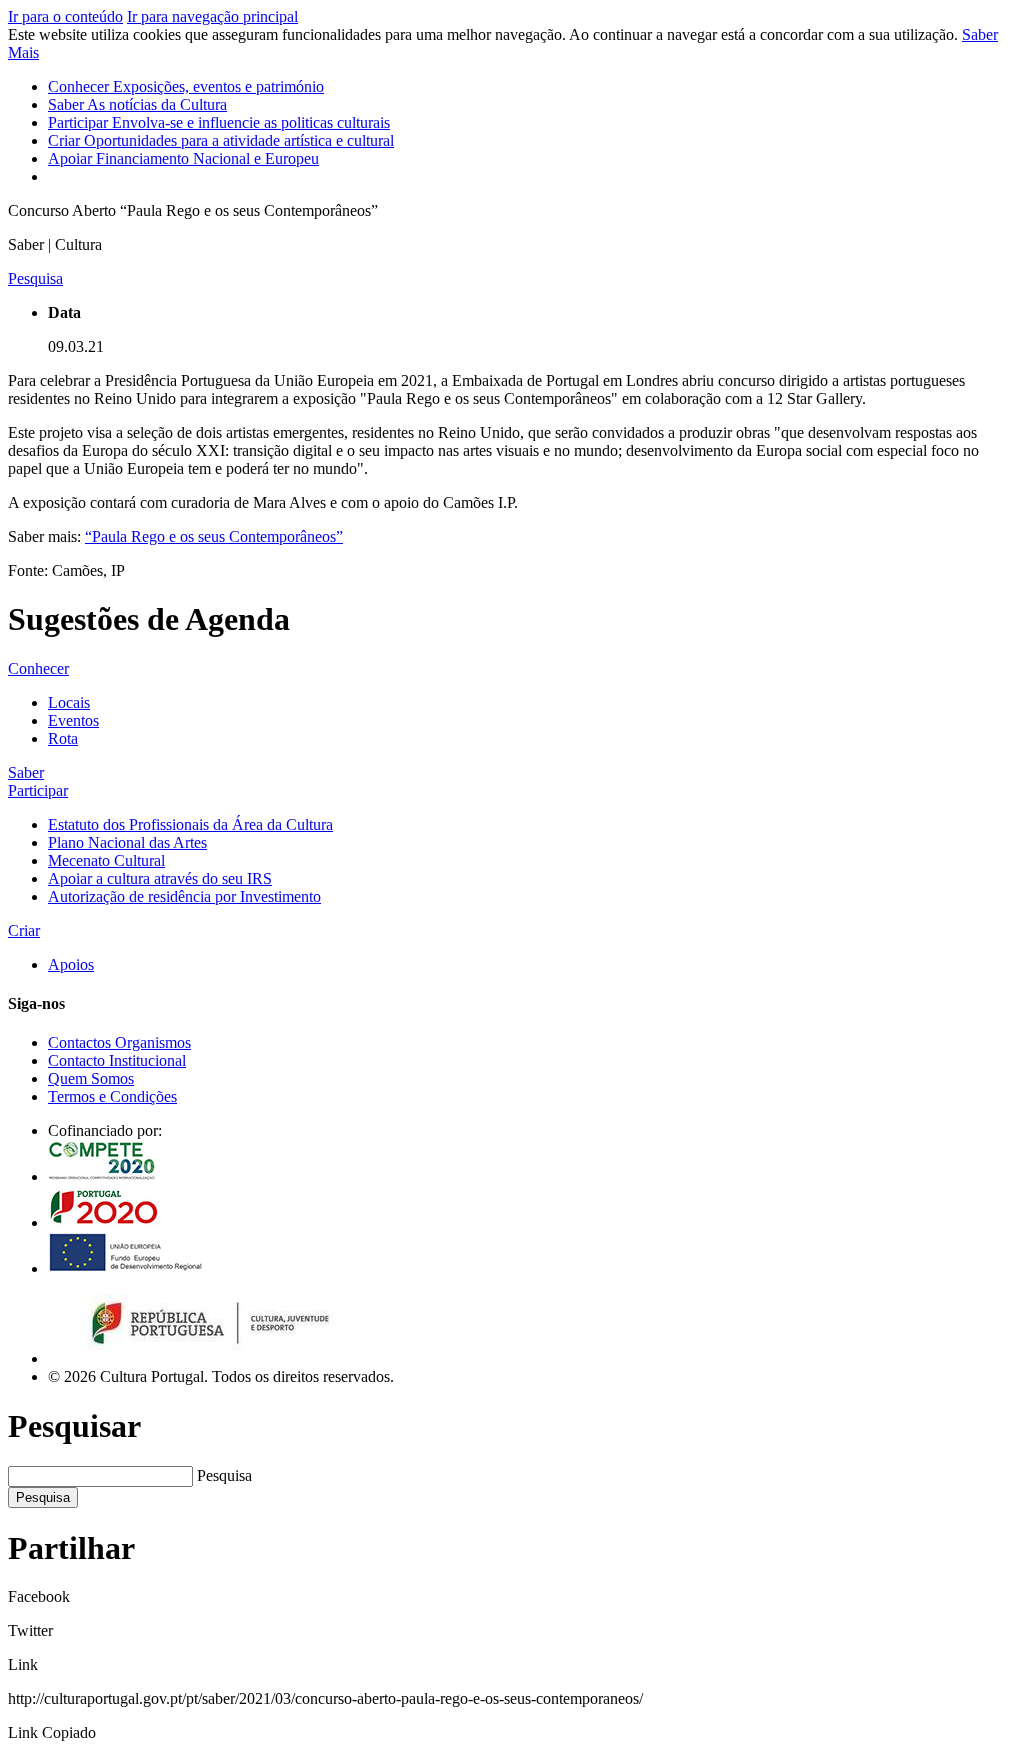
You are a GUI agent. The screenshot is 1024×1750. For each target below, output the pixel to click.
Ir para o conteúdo (65, 16)
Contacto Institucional (117, 1060)
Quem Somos (91, 1078)
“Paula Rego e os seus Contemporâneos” (214, 536)
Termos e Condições (112, 1096)
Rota (63, 738)
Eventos (73, 720)
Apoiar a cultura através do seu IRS (160, 878)
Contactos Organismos (119, 1042)
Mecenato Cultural (106, 860)
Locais (69, 702)
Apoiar (183, 158)
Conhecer (186, 86)
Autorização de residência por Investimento (184, 896)
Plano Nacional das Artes (127, 842)
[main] (512, 420)
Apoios (71, 964)
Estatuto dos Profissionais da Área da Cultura (190, 824)
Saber (137, 104)
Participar (219, 122)
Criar (221, 140)
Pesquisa (224, 1475)
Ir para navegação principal (212, 16)
